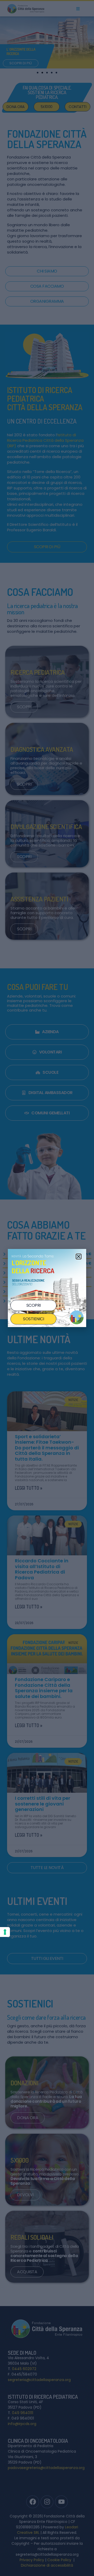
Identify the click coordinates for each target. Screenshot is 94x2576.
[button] (79, 1257)
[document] (47, 1288)
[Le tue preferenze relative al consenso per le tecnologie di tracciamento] (5, 1932)
